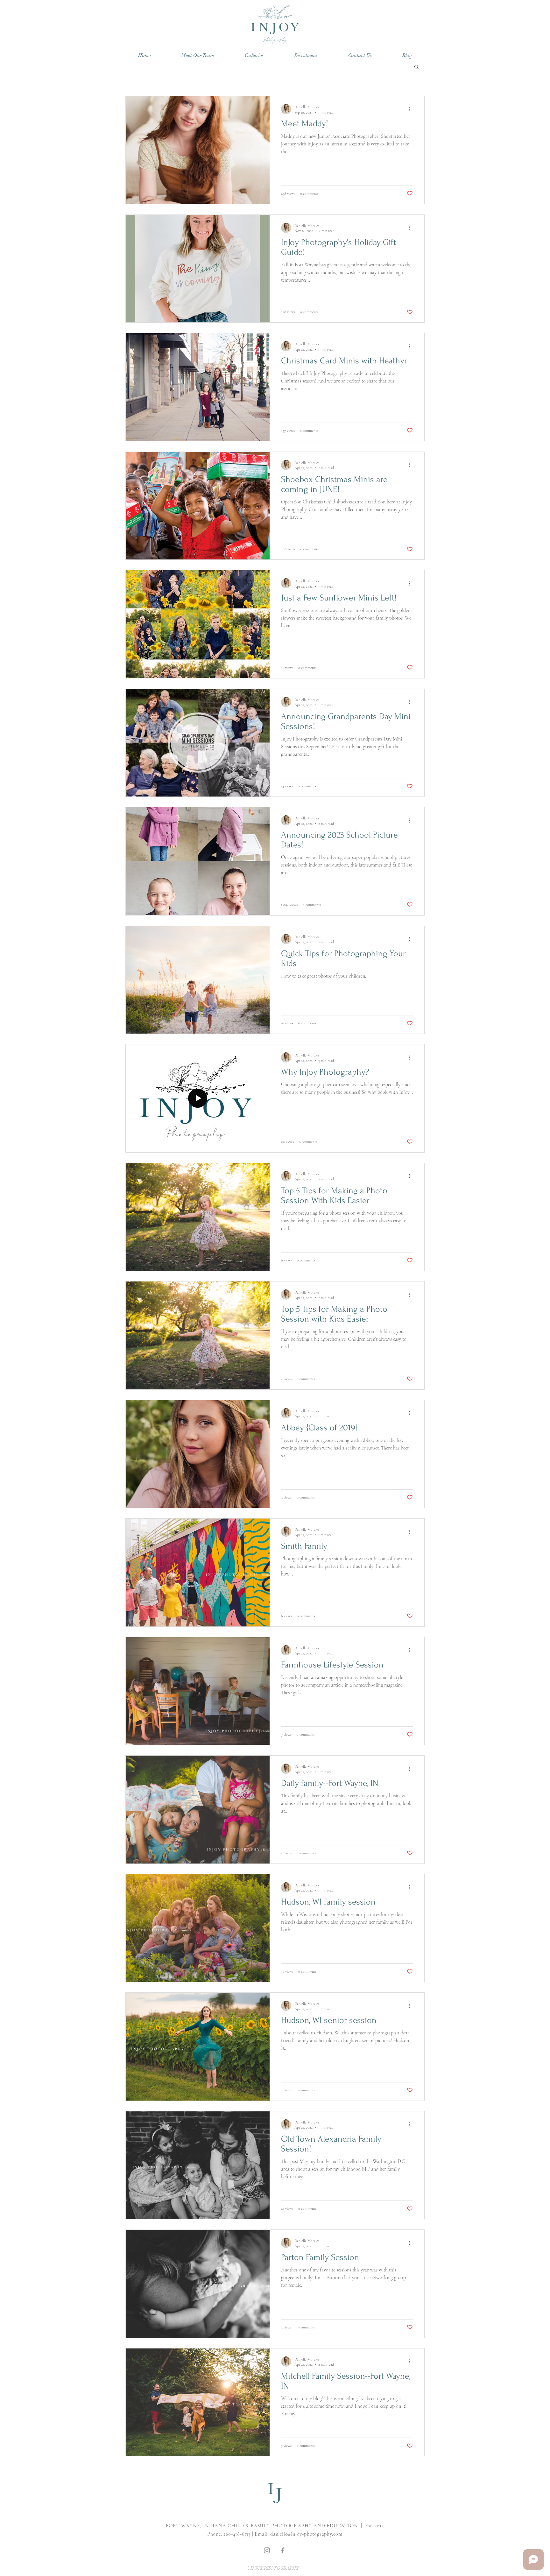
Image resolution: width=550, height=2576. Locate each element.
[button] (254, 56)
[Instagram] (267, 2550)
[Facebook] (283, 2550)
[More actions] (412, 109)
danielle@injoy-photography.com (306, 2534)
